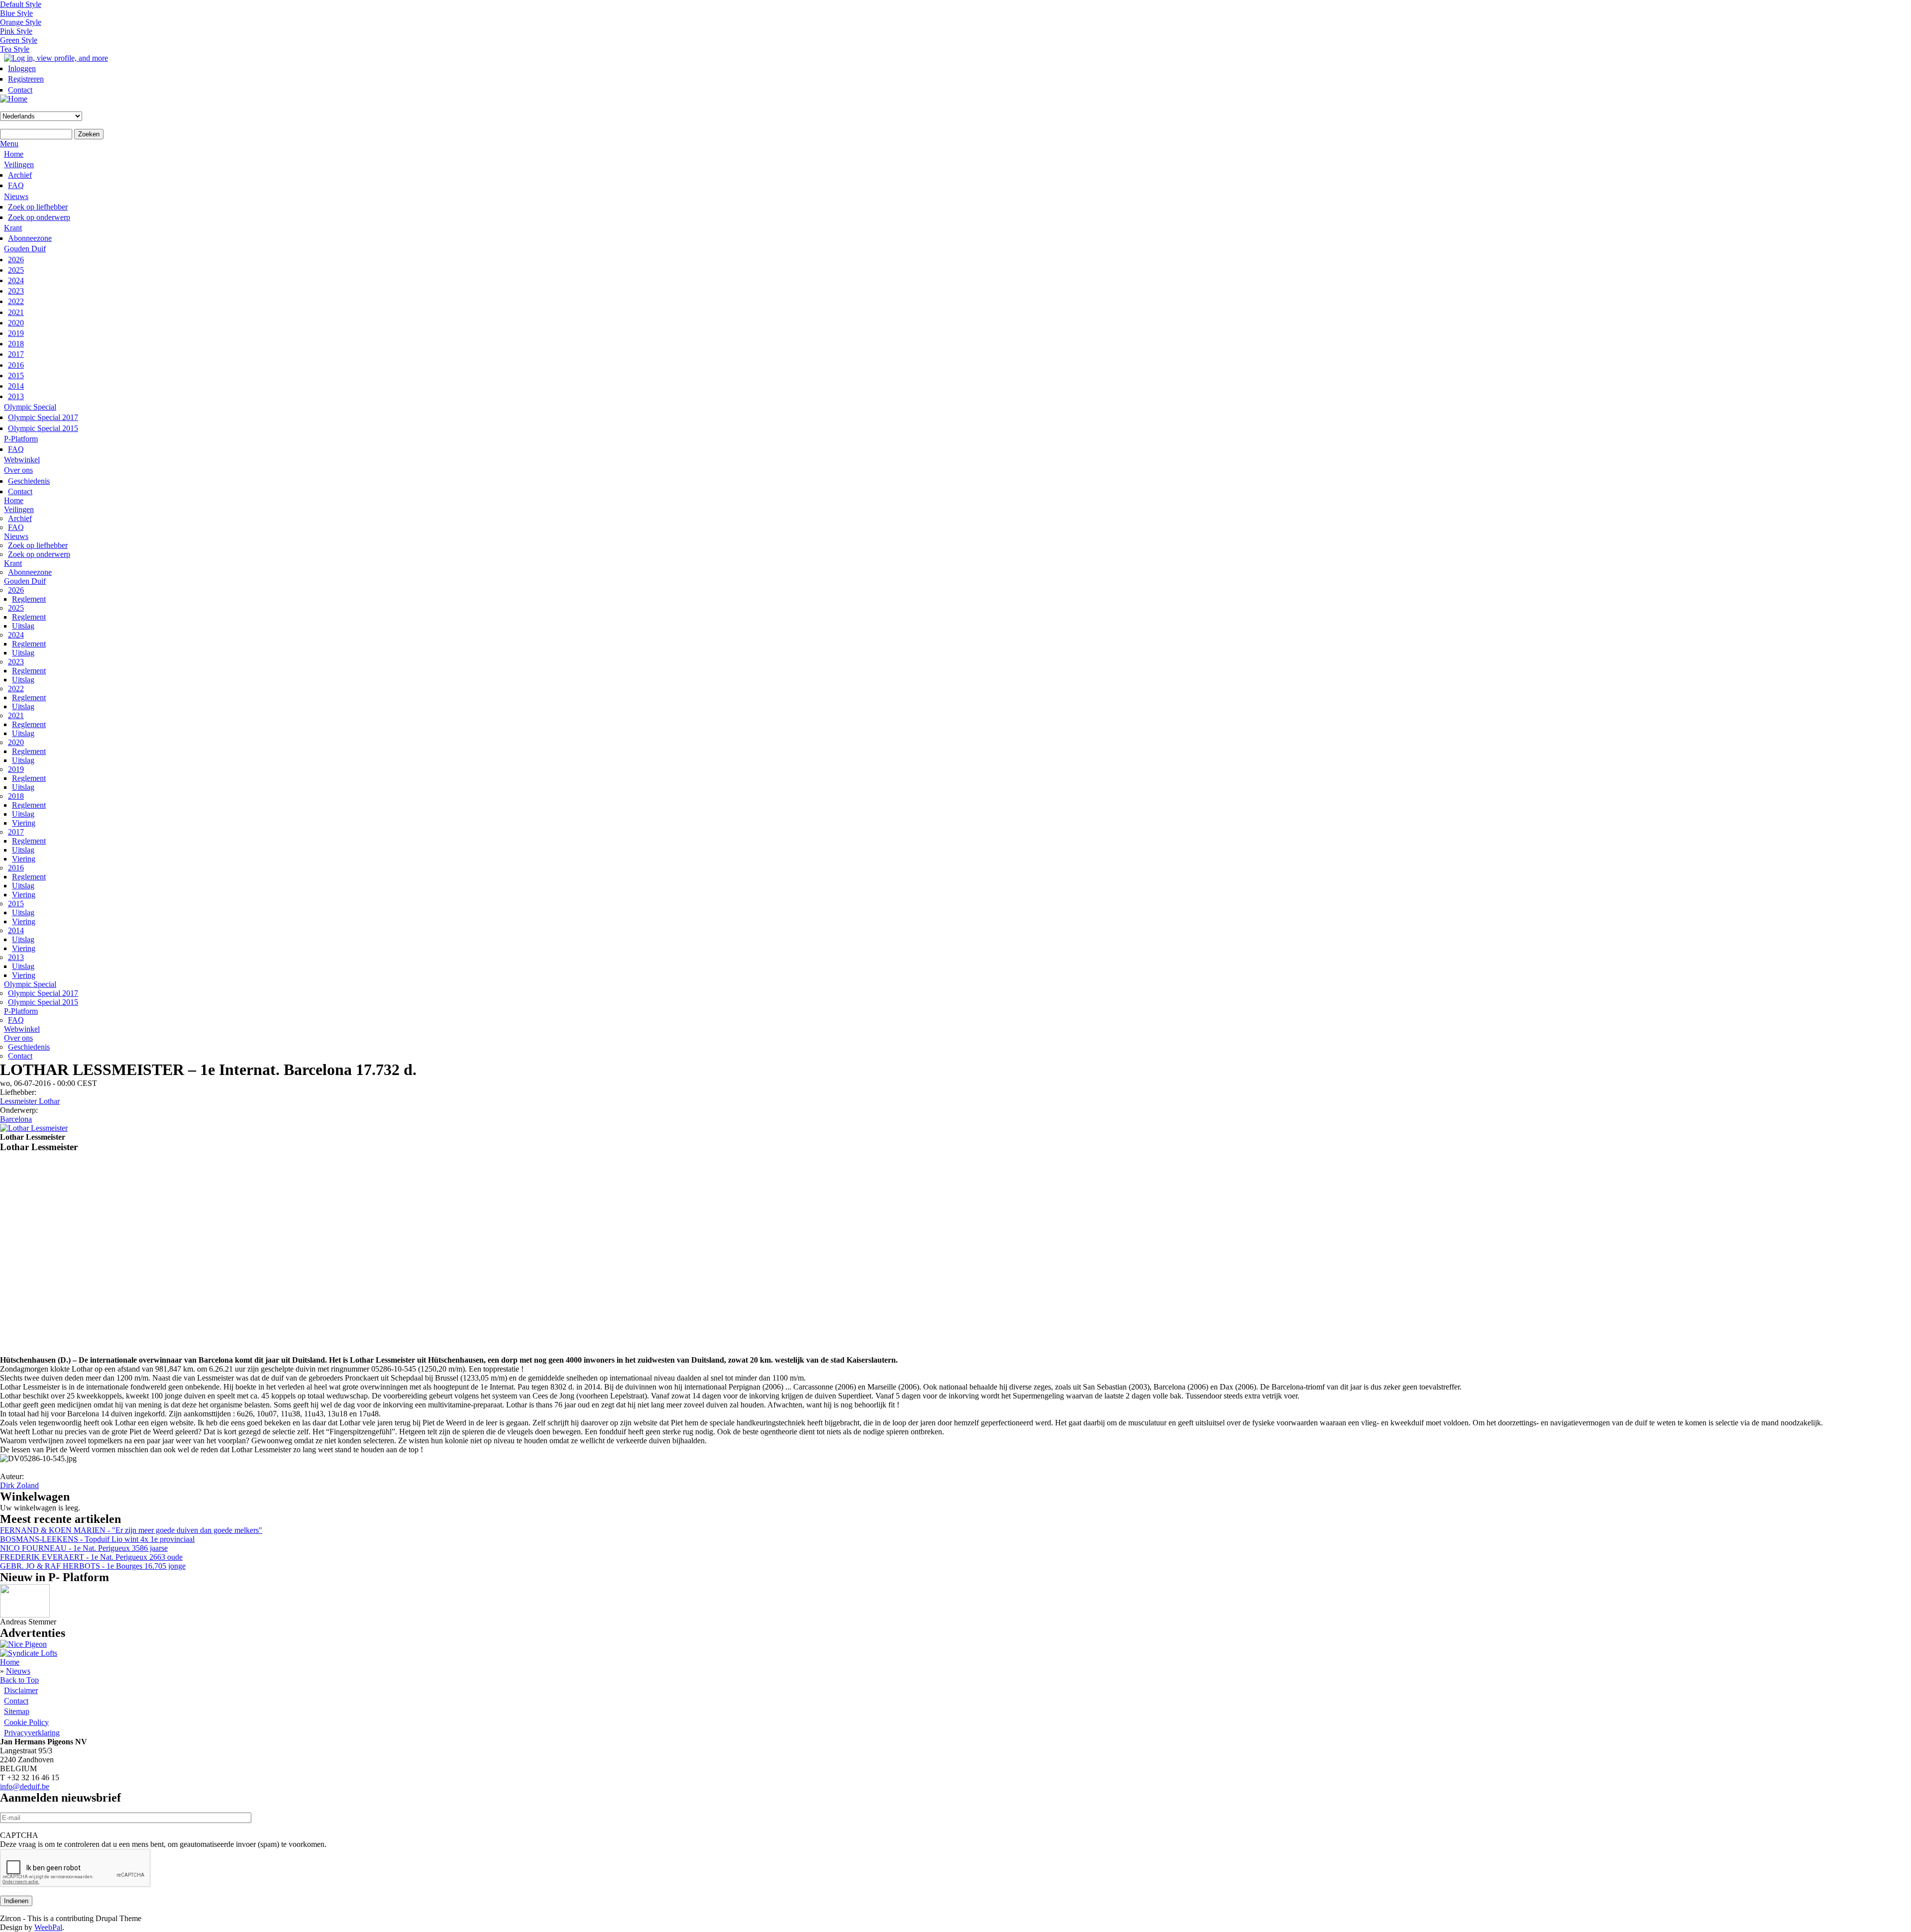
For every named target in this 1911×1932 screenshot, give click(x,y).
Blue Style (16, 13)
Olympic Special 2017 (43, 417)
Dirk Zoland (19, 1485)
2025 (16, 270)
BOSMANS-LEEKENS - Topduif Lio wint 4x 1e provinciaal (97, 1539)
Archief (20, 175)
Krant (13, 228)
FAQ (16, 185)
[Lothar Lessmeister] (34, 1128)
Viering (24, 823)
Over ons (18, 470)
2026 (16, 260)
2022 (16, 301)
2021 (16, 312)
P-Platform (21, 439)
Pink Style (16, 31)
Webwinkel (22, 460)
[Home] (14, 99)
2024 (16, 280)
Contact (20, 90)
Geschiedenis (29, 481)
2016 (16, 365)
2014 (16, 386)
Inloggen (22, 68)
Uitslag (23, 626)
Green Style (19, 40)
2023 (16, 291)
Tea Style (15, 49)
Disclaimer (21, 1690)
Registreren (26, 79)
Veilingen (19, 164)
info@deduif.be (25, 1786)
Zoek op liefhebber (38, 207)
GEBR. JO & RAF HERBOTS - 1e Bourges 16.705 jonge (93, 1566)
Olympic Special (30, 407)
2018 (16, 344)
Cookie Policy (26, 1722)
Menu (9, 144)
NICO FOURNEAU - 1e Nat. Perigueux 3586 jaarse (84, 1548)
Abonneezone (30, 238)
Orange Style (21, 22)
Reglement (29, 599)
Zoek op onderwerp (39, 217)
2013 (16, 396)
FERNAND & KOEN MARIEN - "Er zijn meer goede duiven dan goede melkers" (131, 1530)
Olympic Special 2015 (43, 428)
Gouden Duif (25, 249)
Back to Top (19, 1680)
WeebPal (48, 1927)
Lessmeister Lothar (30, 1101)
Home (14, 154)
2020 (16, 323)
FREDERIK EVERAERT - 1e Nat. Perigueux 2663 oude (91, 1557)
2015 (16, 376)
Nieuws (16, 196)
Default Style (21, 4)
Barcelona (16, 1119)
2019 (16, 333)
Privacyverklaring (32, 1733)
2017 (16, 354)
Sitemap (17, 1711)
